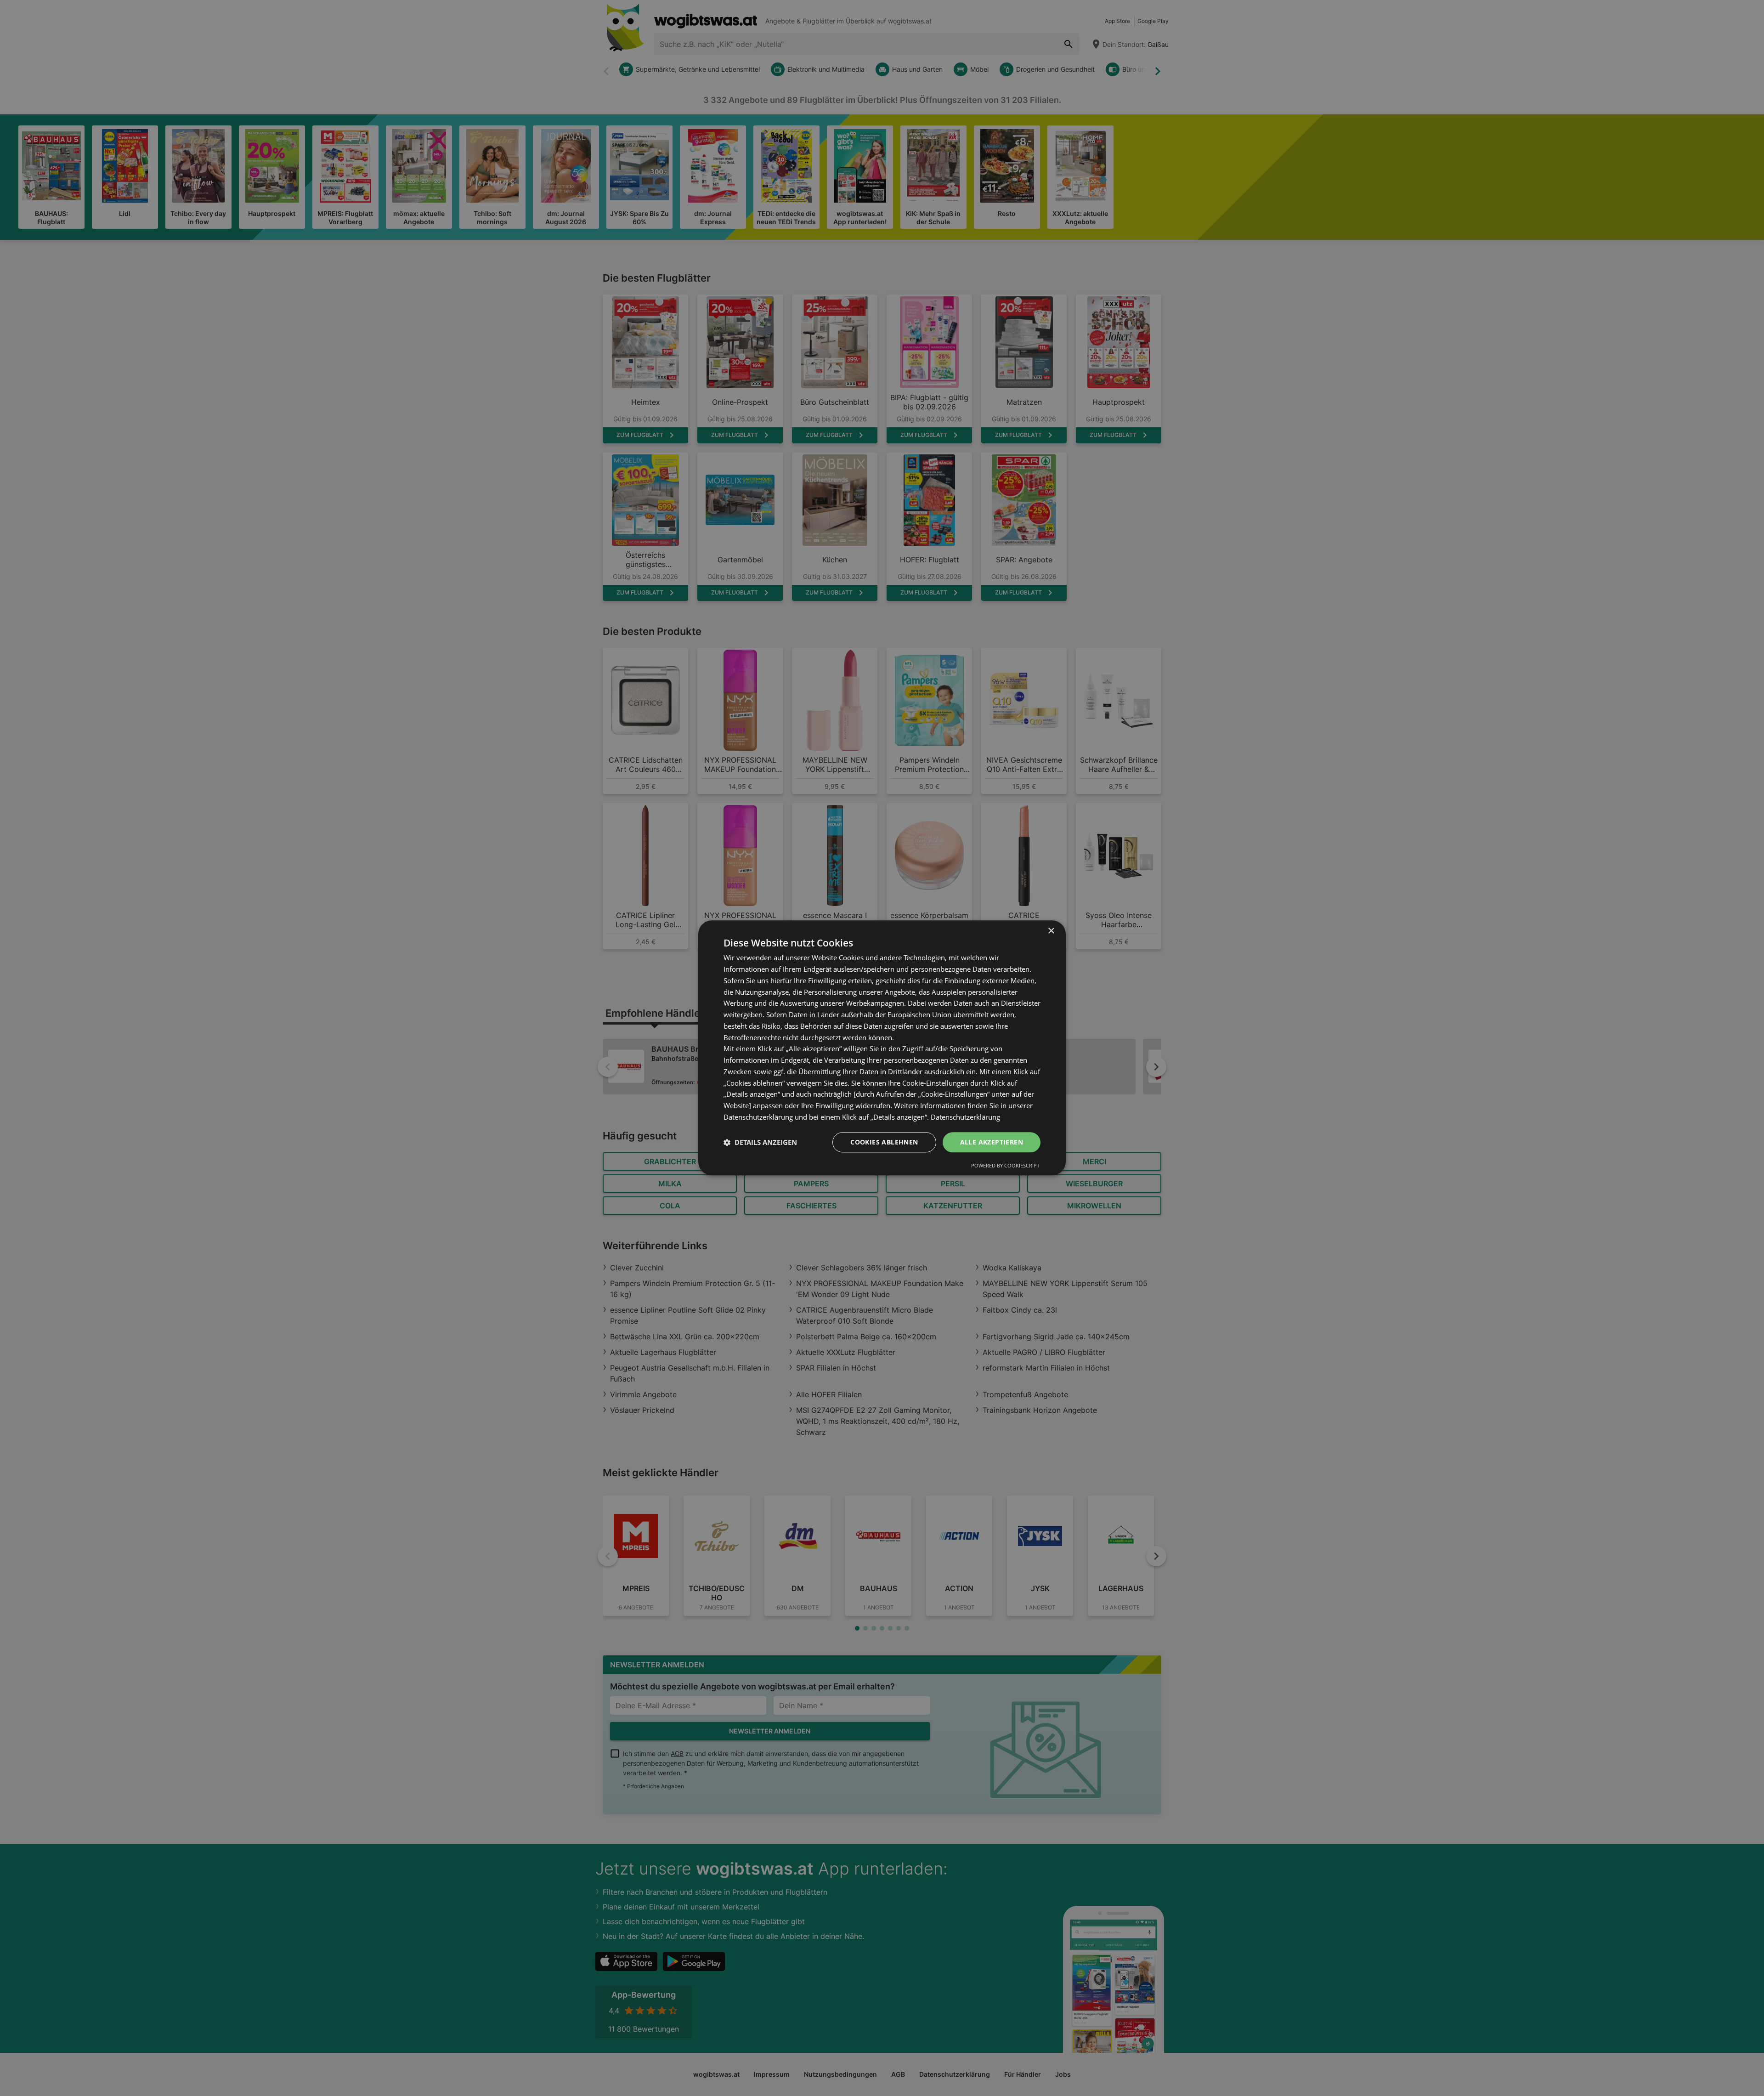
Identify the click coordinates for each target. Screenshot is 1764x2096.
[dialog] (882, 1048)
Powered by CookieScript (1005, 1166)
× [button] (1051, 931)
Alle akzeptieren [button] (992, 1142)
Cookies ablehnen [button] (884, 1142)
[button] (760, 1142)
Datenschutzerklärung (965, 1117)
